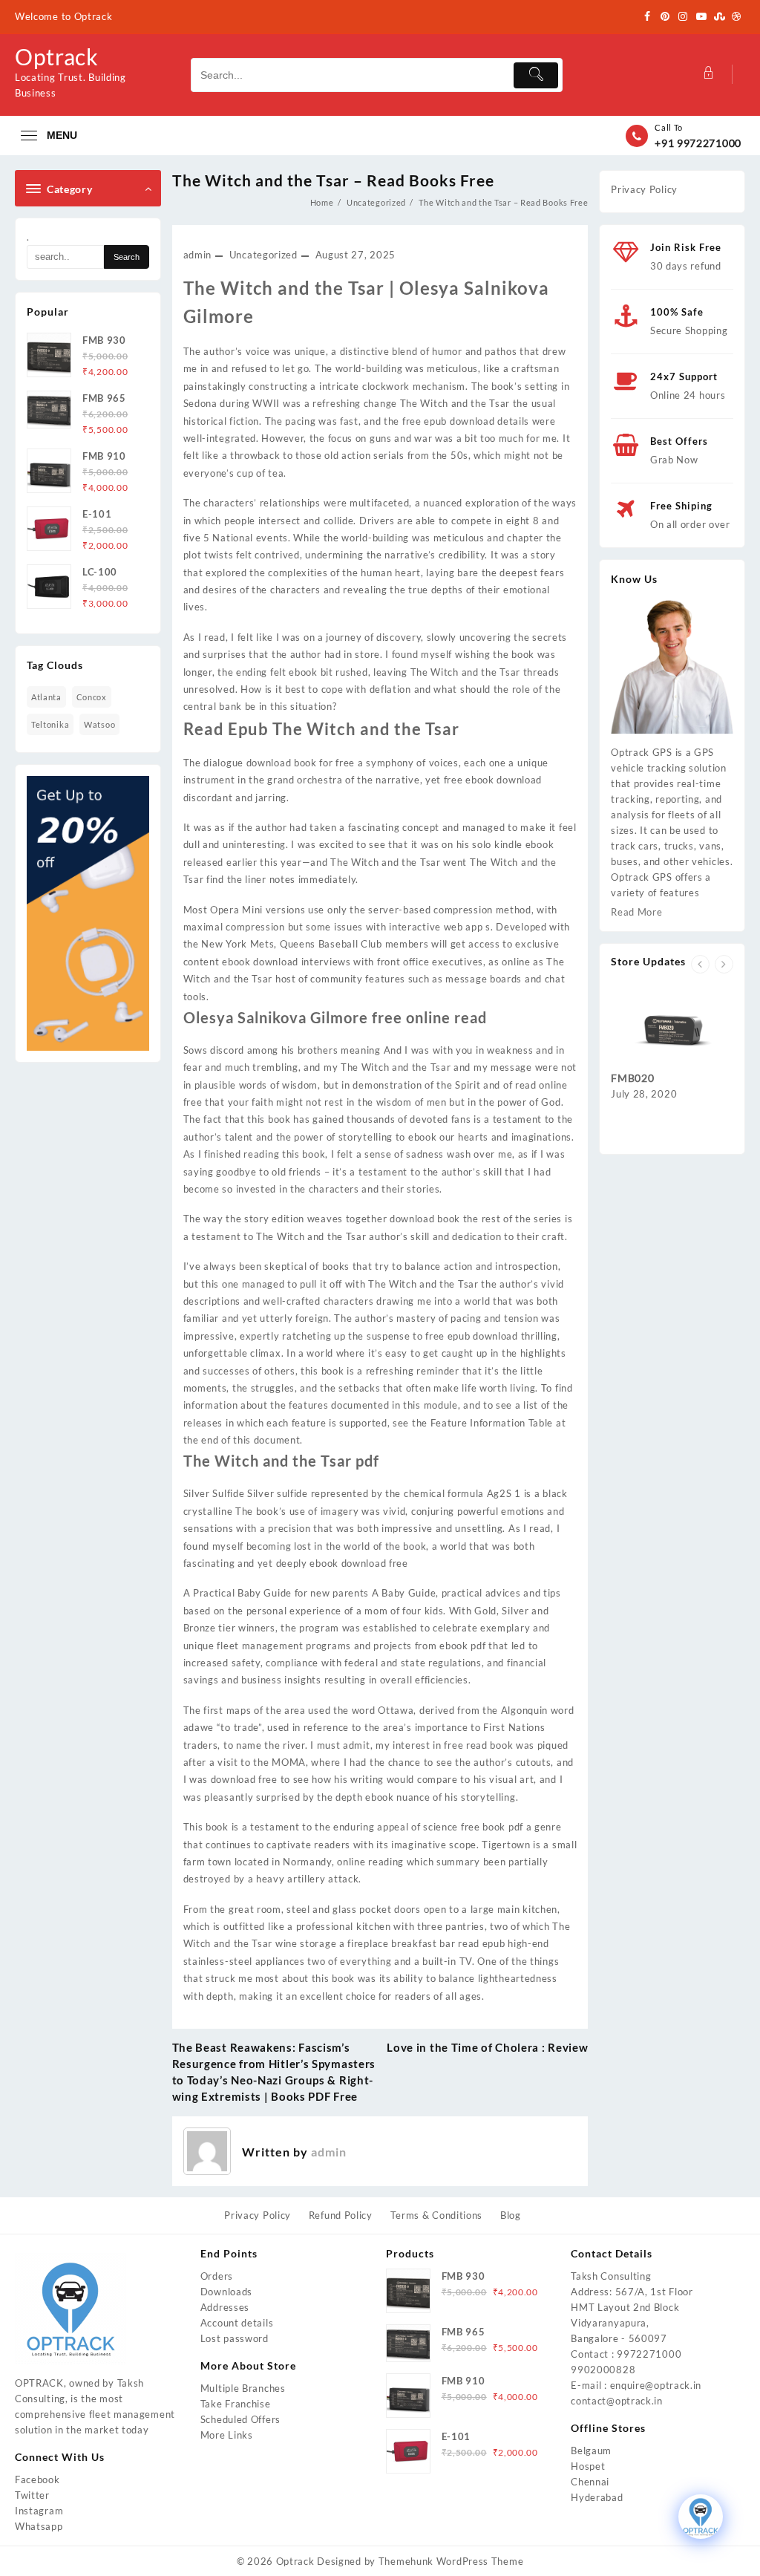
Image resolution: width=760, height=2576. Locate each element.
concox (92, 697)
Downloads (226, 2292)
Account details (237, 2323)
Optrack (57, 56)
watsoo (99, 724)
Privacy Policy (644, 189)
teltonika (50, 724)
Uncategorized (263, 255)
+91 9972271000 (698, 143)
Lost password (235, 2338)
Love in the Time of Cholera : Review (487, 2047)
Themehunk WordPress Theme (451, 2561)
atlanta (46, 697)
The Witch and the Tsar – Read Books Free (333, 180)
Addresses (225, 2307)
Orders (217, 2276)
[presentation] (700, 964)
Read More (636, 912)
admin (198, 255)
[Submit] (536, 75)
